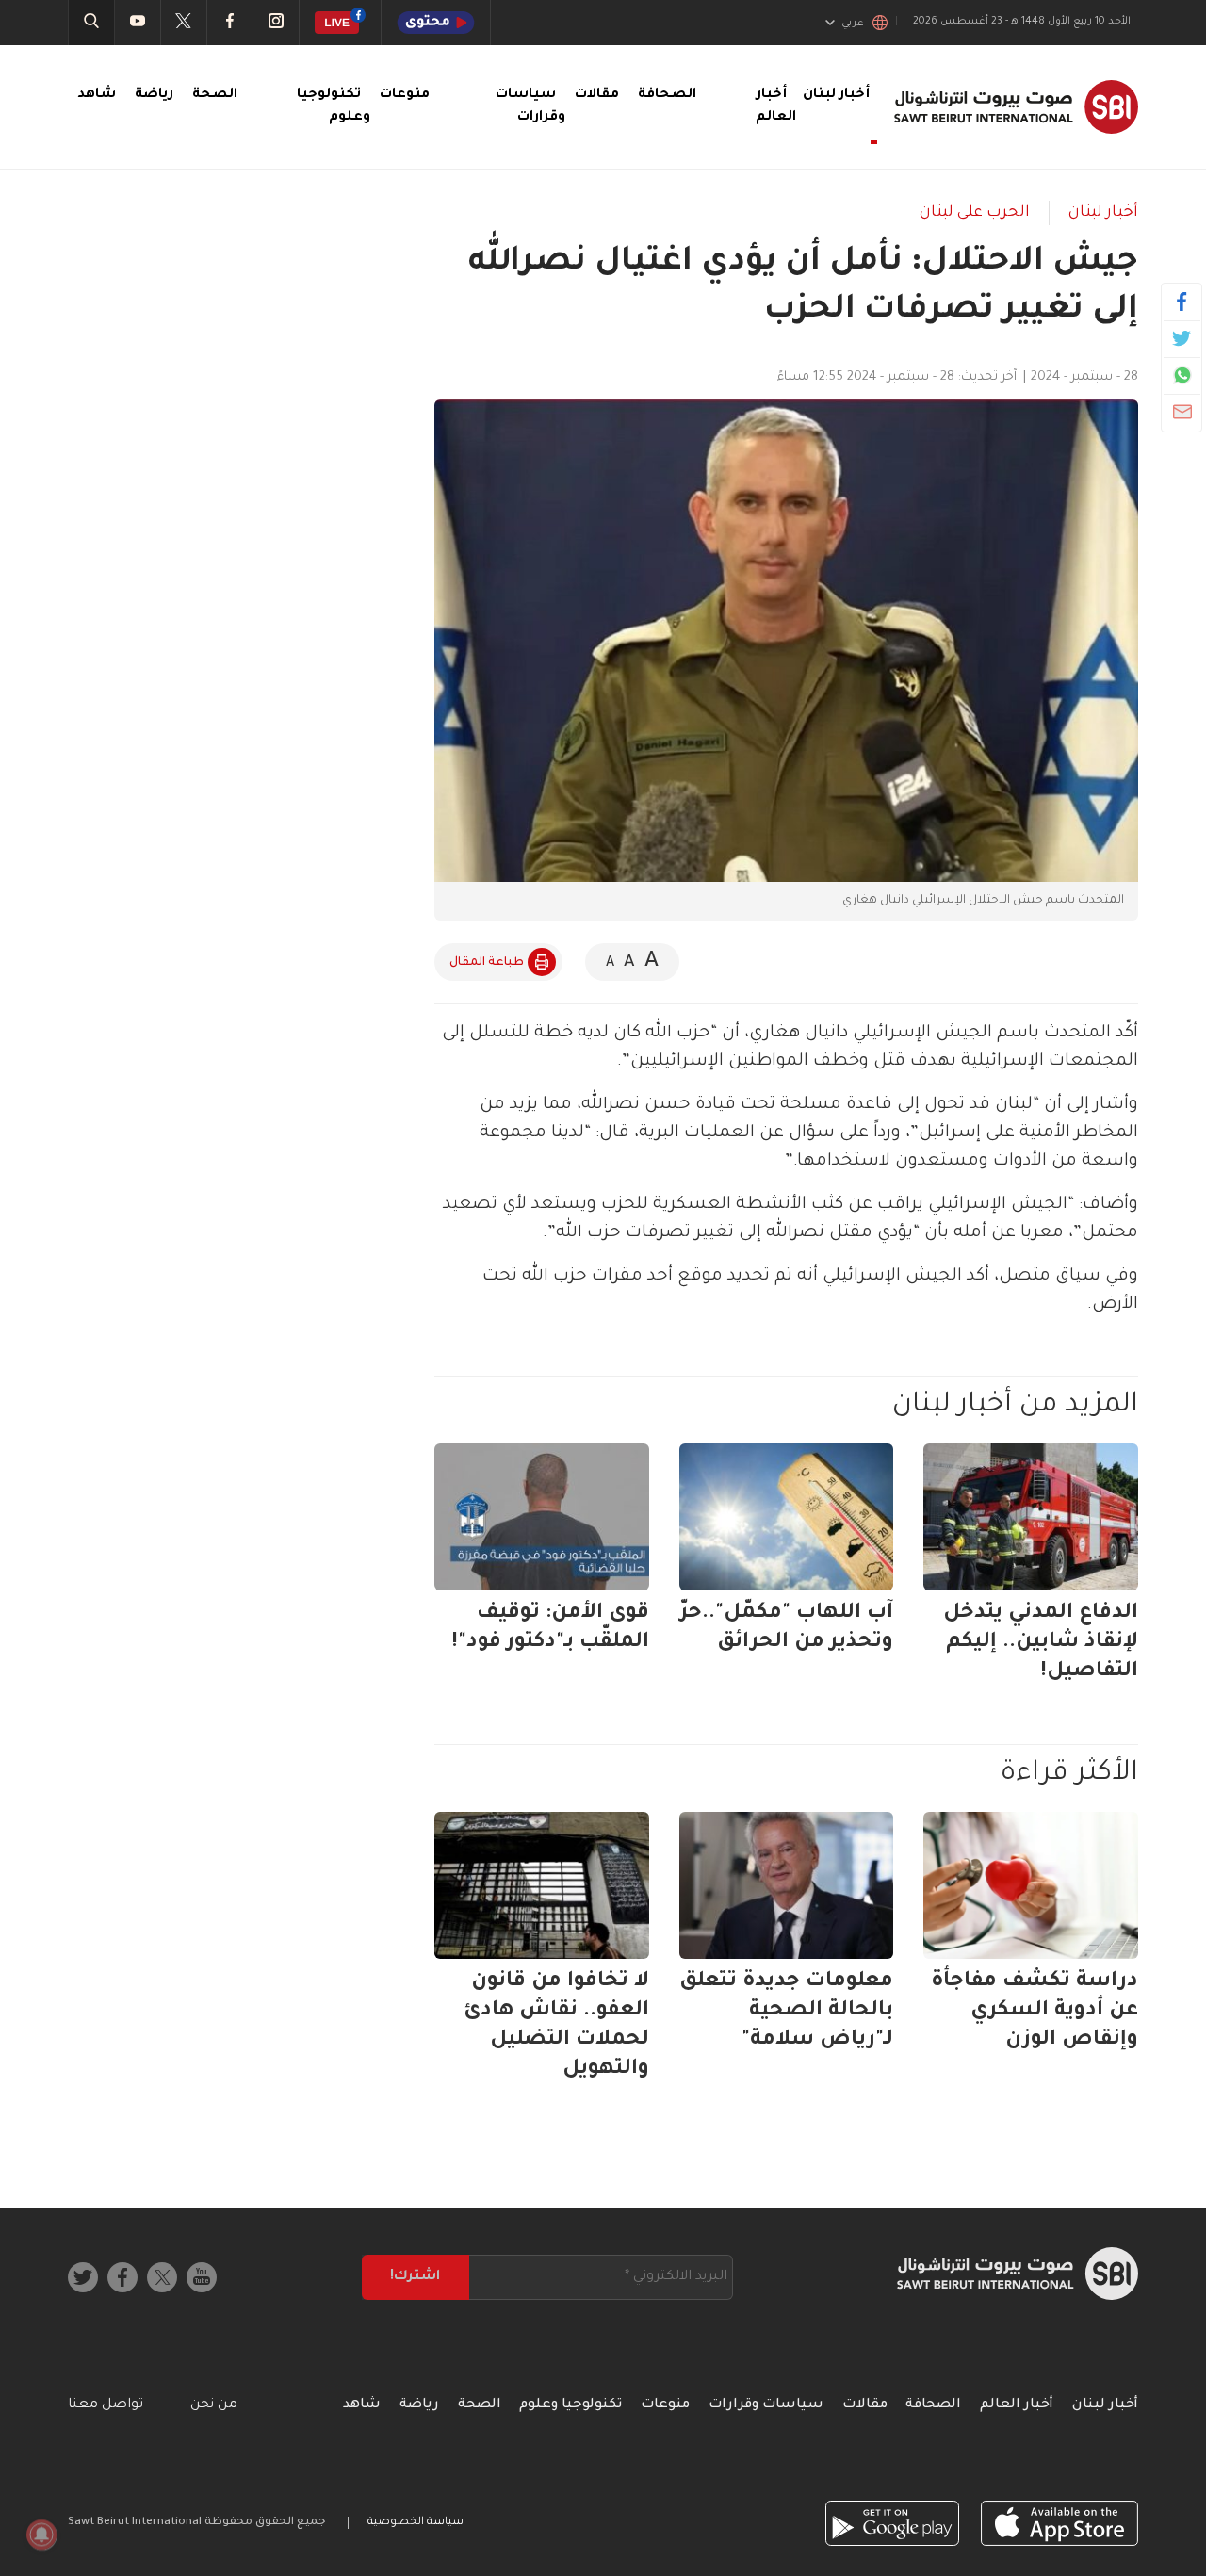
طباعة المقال (487, 963)
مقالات (597, 95)
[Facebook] (1182, 302)
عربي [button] (853, 24)
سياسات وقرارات (766, 2405)
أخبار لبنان (1103, 213)
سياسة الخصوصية (416, 2523)
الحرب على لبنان (975, 213)
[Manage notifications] (41, 2535)
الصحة (215, 95)
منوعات (405, 95)
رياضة (154, 95)
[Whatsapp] (1182, 375)
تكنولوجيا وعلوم (570, 2405)
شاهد (97, 95)
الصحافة (667, 95)
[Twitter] (1182, 338)
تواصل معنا (106, 2405)
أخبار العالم (1017, 2405)
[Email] (1182, 412)
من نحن (214, 2405)
